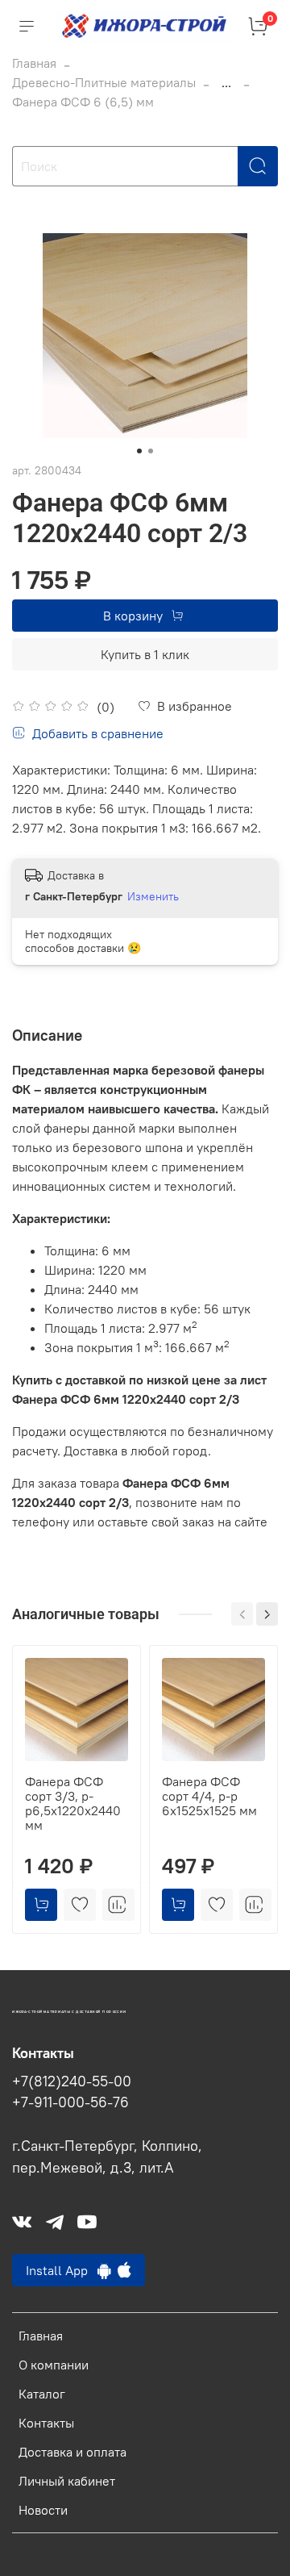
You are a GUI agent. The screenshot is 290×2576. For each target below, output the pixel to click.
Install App (62, 2270)
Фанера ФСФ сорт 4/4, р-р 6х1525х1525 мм (209, 1796)
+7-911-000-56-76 (70, 2102)
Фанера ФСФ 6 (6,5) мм (83, 102)
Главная (34, 63)
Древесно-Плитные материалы (104, 82)
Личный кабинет (67, 2481)
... (226, 82)
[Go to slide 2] (151, 451)
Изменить (153, 896)
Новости (43, 2510)
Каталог (42, 2394)
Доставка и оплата (72, 2452)
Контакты (46, 2423)
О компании (54, 2365)
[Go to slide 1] (139, 451)
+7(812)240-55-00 (72, 2081)
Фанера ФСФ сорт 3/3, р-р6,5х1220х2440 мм (73, 1803)
